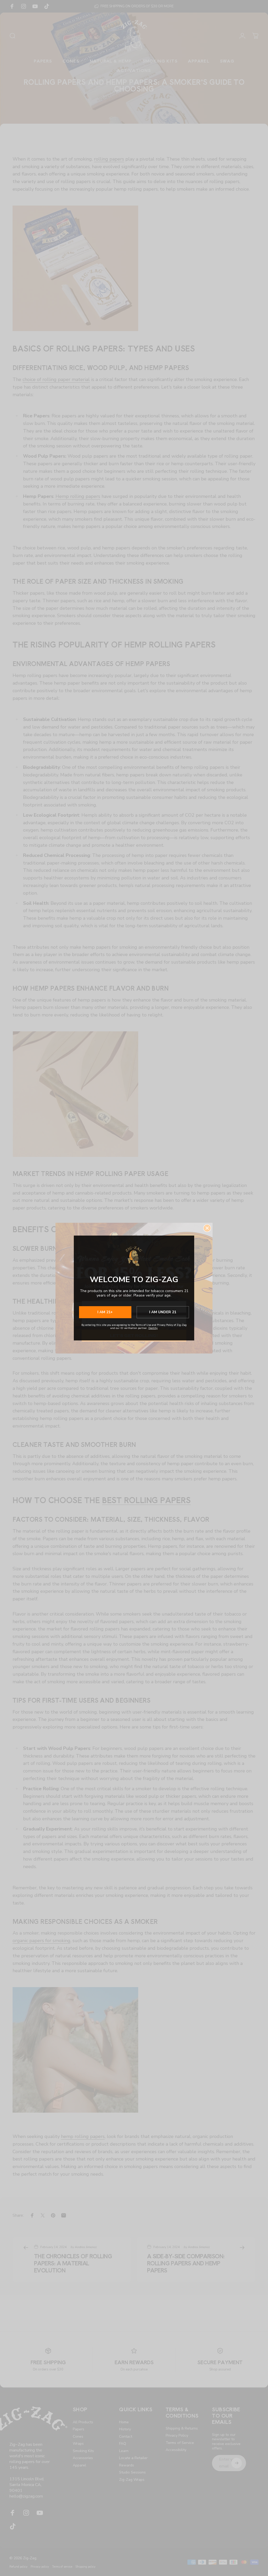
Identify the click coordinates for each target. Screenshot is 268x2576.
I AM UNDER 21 (163, 1312)
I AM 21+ (105, 1312)
